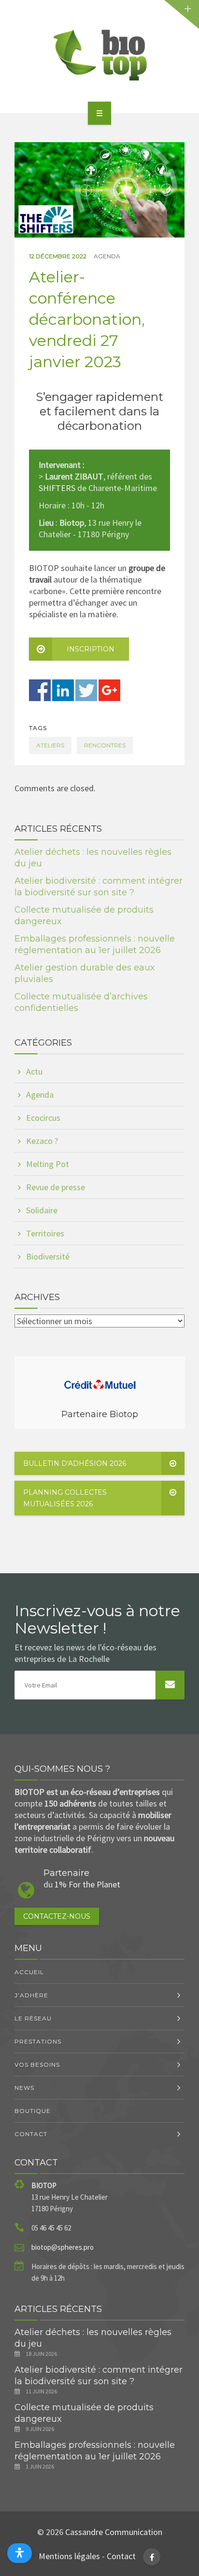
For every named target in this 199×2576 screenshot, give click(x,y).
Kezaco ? (42, 1141)
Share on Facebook (40, 690)
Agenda (107, 256)
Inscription (91, 649)
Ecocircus (43, 1118)
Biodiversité (48, 1256)
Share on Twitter (86, 690)
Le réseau (33, 2018)
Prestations (38, 2041)
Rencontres (105, 745)
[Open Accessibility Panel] (20, 2553)
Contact (31, 2134)
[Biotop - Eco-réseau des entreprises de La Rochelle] (99, 55)
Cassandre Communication (114, 2532)
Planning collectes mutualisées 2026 (65, 1498)
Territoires (45, 1233)
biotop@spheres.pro (63, 2247)
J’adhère (31, 1995)
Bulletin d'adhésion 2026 (75, 1463)
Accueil (29, 1972)
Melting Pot (48, 1164)
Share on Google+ (109, 690)
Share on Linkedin (63, 690)
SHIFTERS (57, 488)
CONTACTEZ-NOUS (57, 1916)
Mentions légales (69, 2556)
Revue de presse (56, 1187)
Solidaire (42, 1210)
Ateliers (50, 745)
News (24, 2088)
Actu (34, 1071)
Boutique (33, 2111)
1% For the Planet (87, 1884)
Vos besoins (37, 2065)
